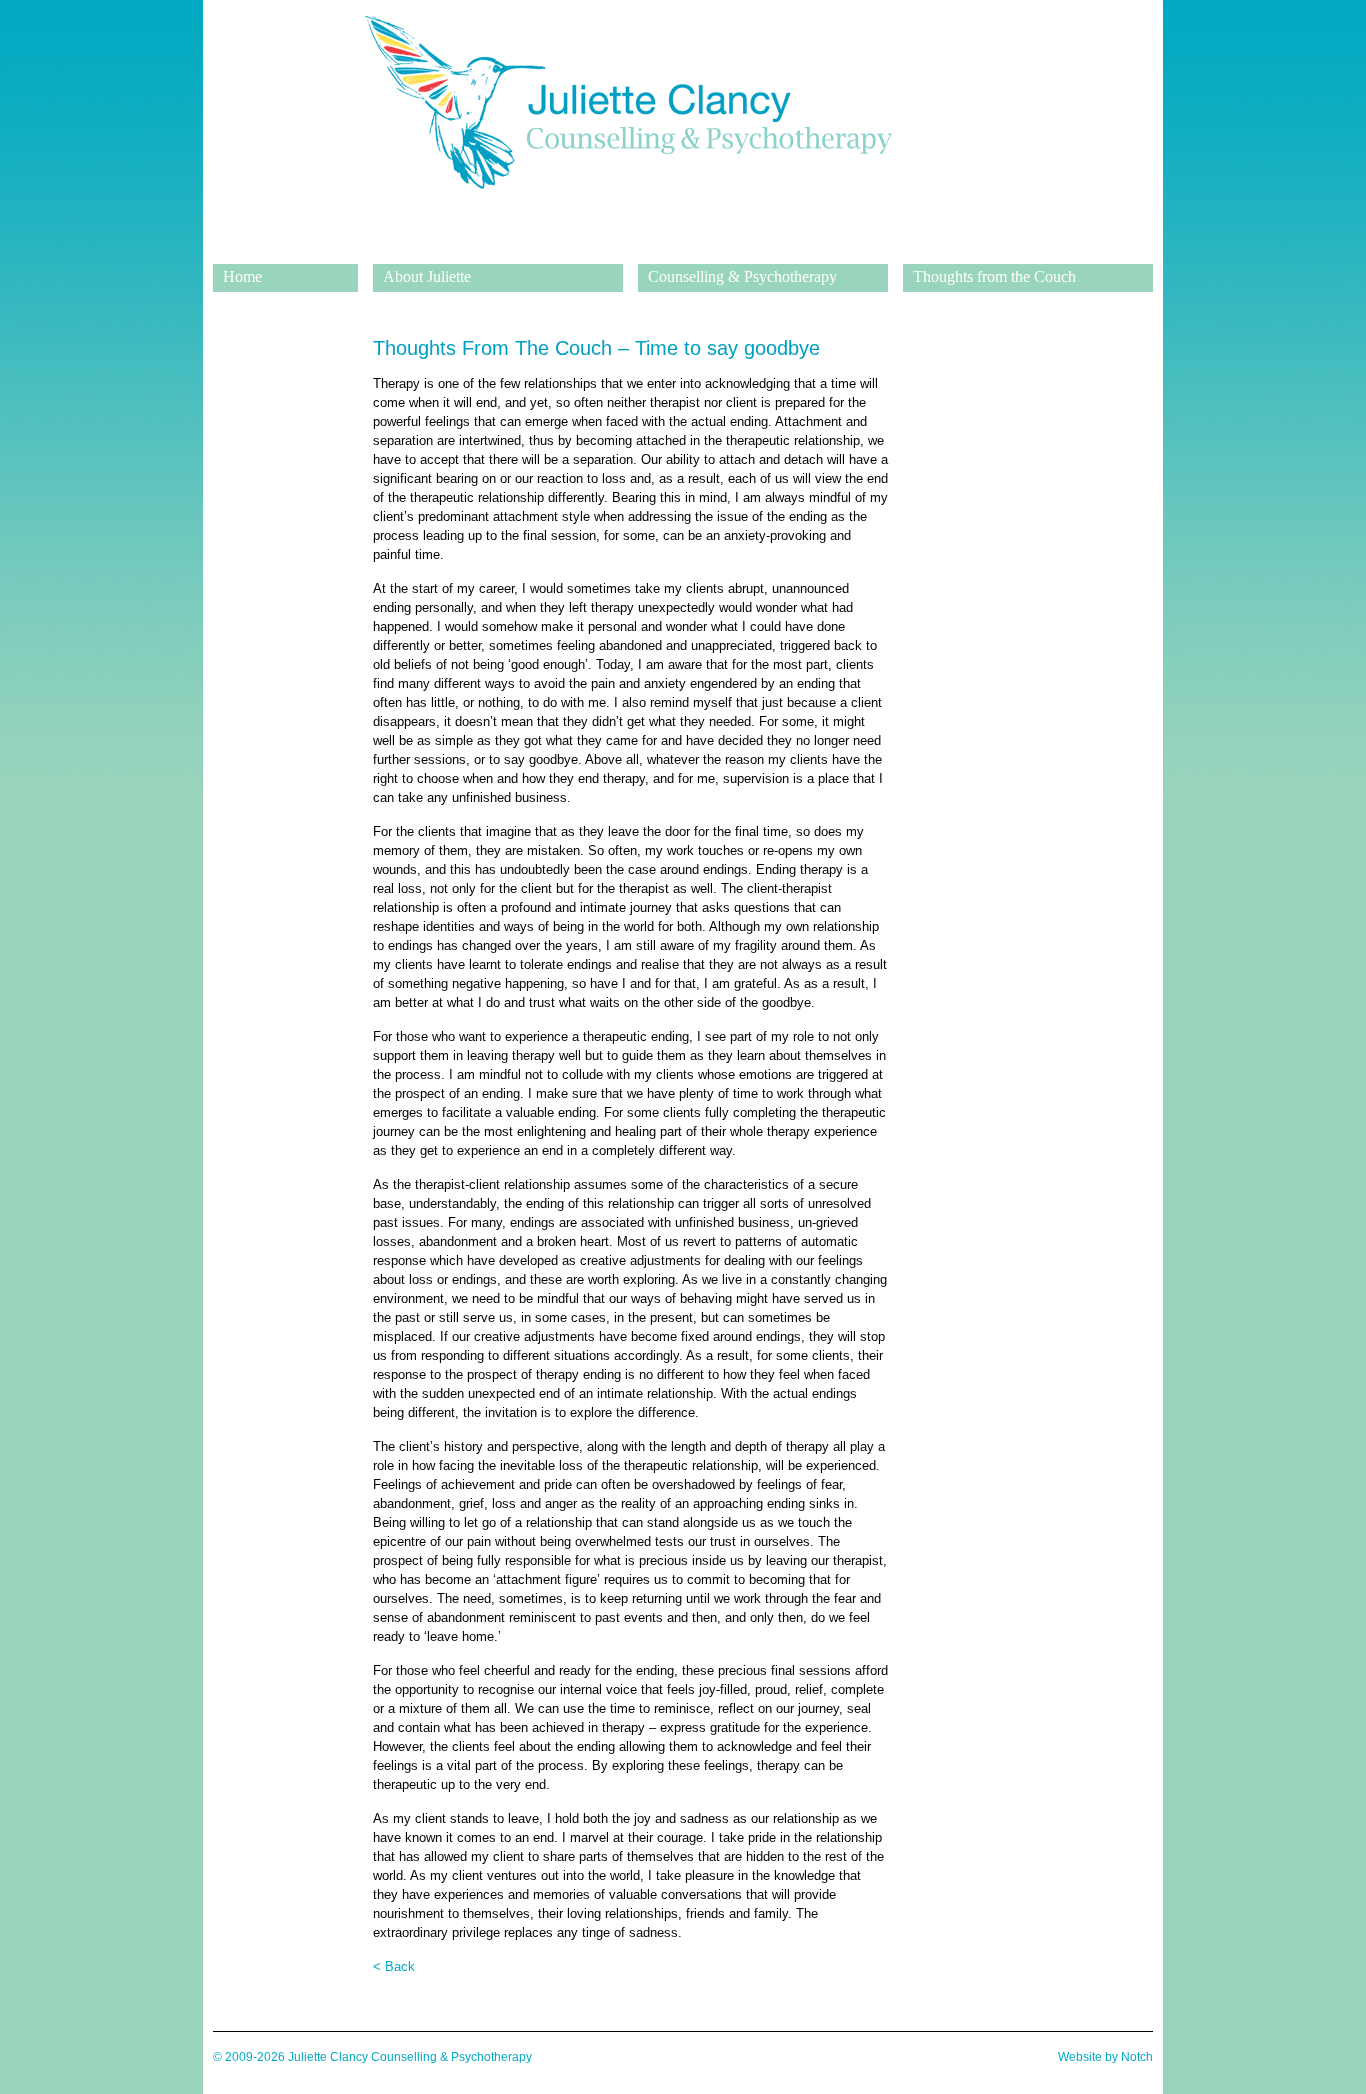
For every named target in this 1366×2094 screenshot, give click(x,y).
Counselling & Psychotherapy (742, 276)
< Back (394, 1966)
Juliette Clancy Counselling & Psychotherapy (628, 249)
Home (242, 276)
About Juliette (427, 276)
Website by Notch (1105, 2057)
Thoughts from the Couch (994, 276)
